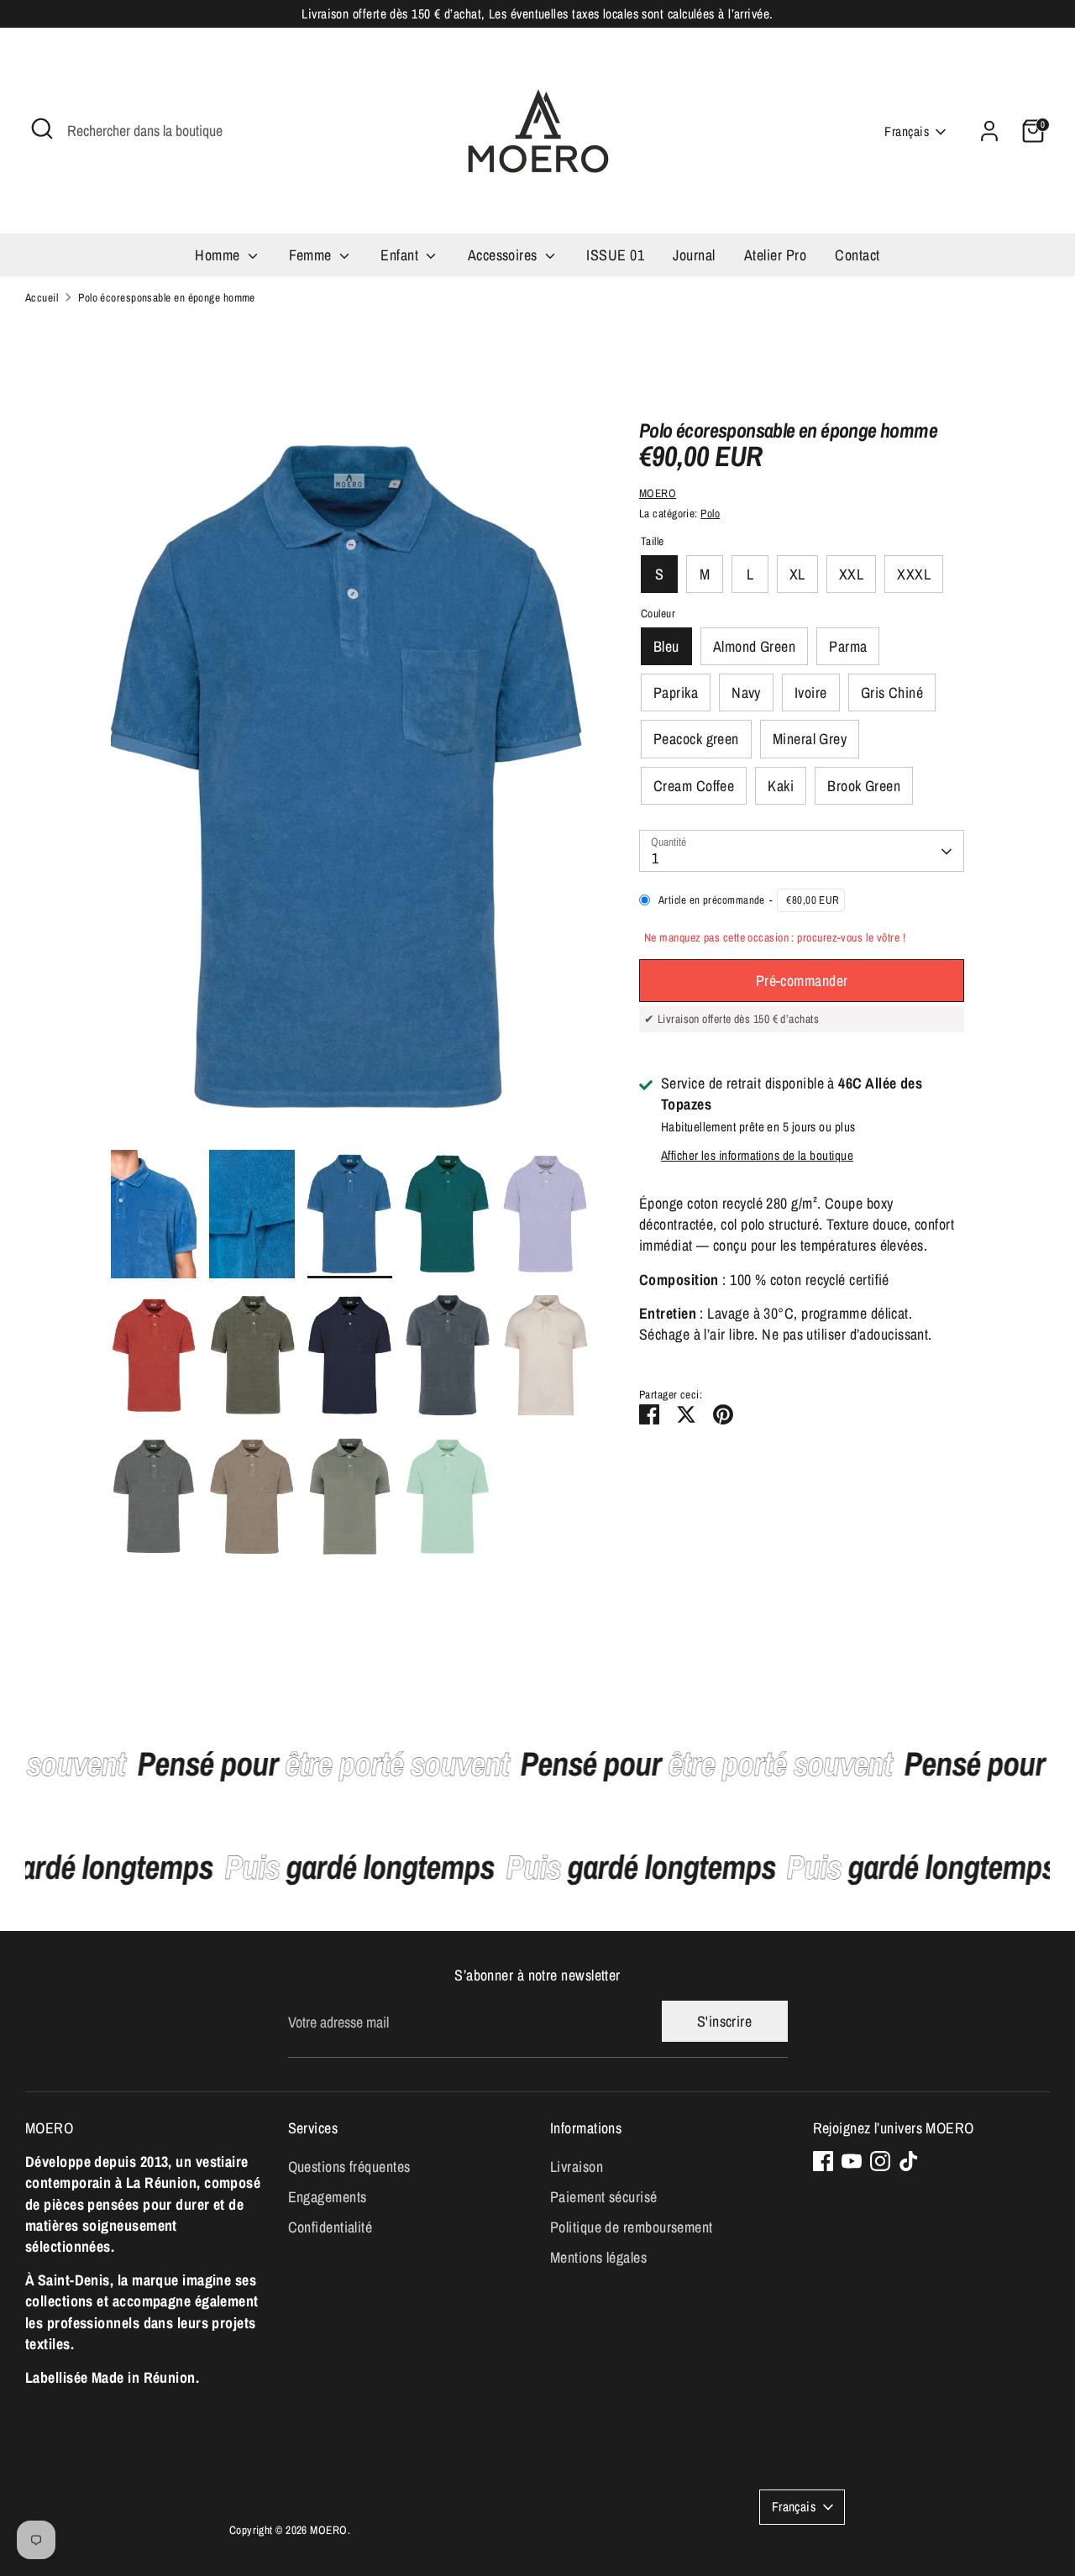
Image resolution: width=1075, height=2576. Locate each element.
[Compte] (989, 131)
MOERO (658, 493)
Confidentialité (330, 2227)
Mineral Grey (810, 740)
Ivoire (811, 693)
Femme (312, 255)
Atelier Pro (775, 255)
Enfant (401, 255)
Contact (857, 255)
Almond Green (754, 647)
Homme (219, 255)
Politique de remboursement (632, 2227)
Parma (848, 647)
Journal (694, 255)
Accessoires (504, 255)
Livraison (577, 2167)
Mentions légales (598, 2257)
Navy (746, 693)
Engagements (328, 2197)
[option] (350, 784)
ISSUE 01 (615, 255)
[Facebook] (823, 2161)
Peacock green (696, 740)
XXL (851, 575)
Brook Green (864, 786)
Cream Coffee (694, 786)
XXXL (914, 575)
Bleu (666, 647)
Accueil (42, 297)
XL (797, 575)
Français (907, 131)
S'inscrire (725, 2021)
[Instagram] (880, 2161)
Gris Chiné (892, 693)
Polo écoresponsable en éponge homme (167, 297)
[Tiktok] (909, 2161)
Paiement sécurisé (604, 2197)
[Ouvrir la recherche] (42, 129)
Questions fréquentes (349, 2167)
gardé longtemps (382, 1867)
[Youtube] (852, 2161)
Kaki (781, 786)
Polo (710, 513)
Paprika (676, 693)
